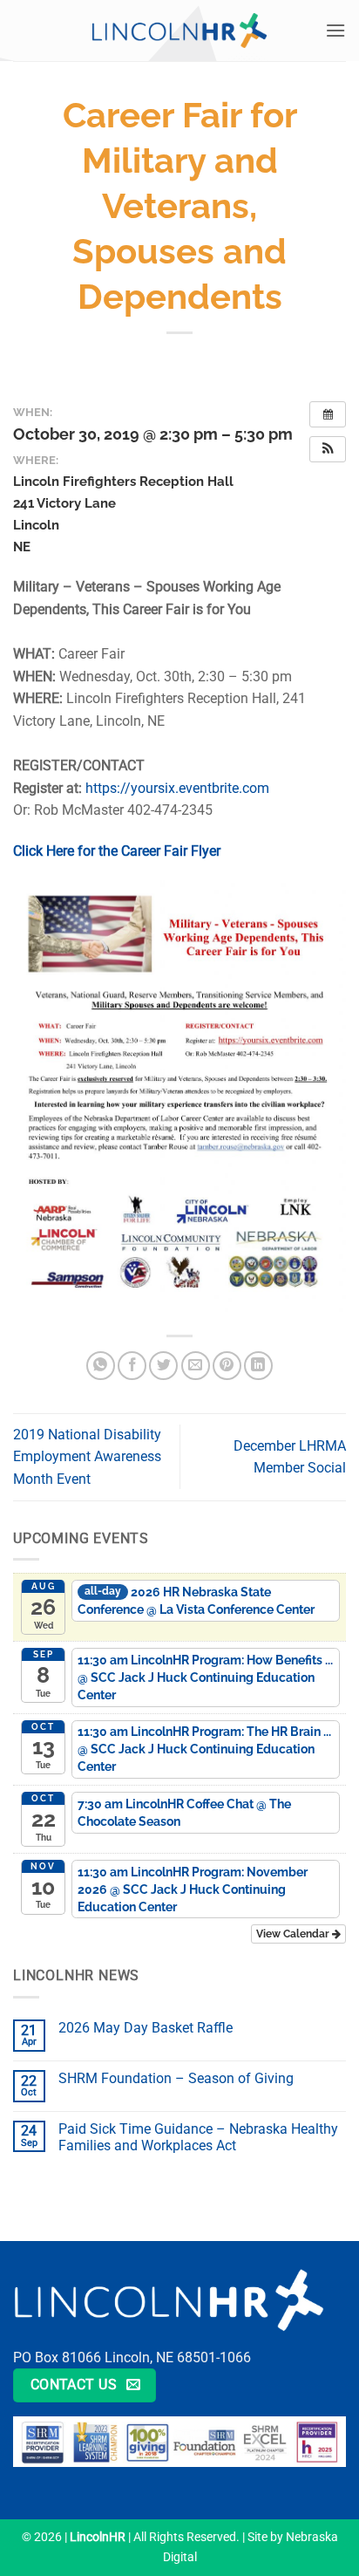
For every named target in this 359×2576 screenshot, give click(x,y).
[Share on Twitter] (163, 1366)
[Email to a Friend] (196, 1366)
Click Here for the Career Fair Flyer (117, 851)
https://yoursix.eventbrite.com (177, 788)
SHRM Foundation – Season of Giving (176, 2078)
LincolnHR (98, 2537)
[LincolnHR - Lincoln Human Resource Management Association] (179, 30)
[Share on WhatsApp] (101, 1366)
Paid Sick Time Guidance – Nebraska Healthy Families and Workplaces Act (198, 2137)
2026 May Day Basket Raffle (146, 2028)
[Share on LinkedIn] (258, 1366)
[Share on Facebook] (132, 1366)
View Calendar (294, 1934)
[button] (335, 30)
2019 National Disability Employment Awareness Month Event (87, 1457)
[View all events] (328, 414)
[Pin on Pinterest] (227, 1366)
